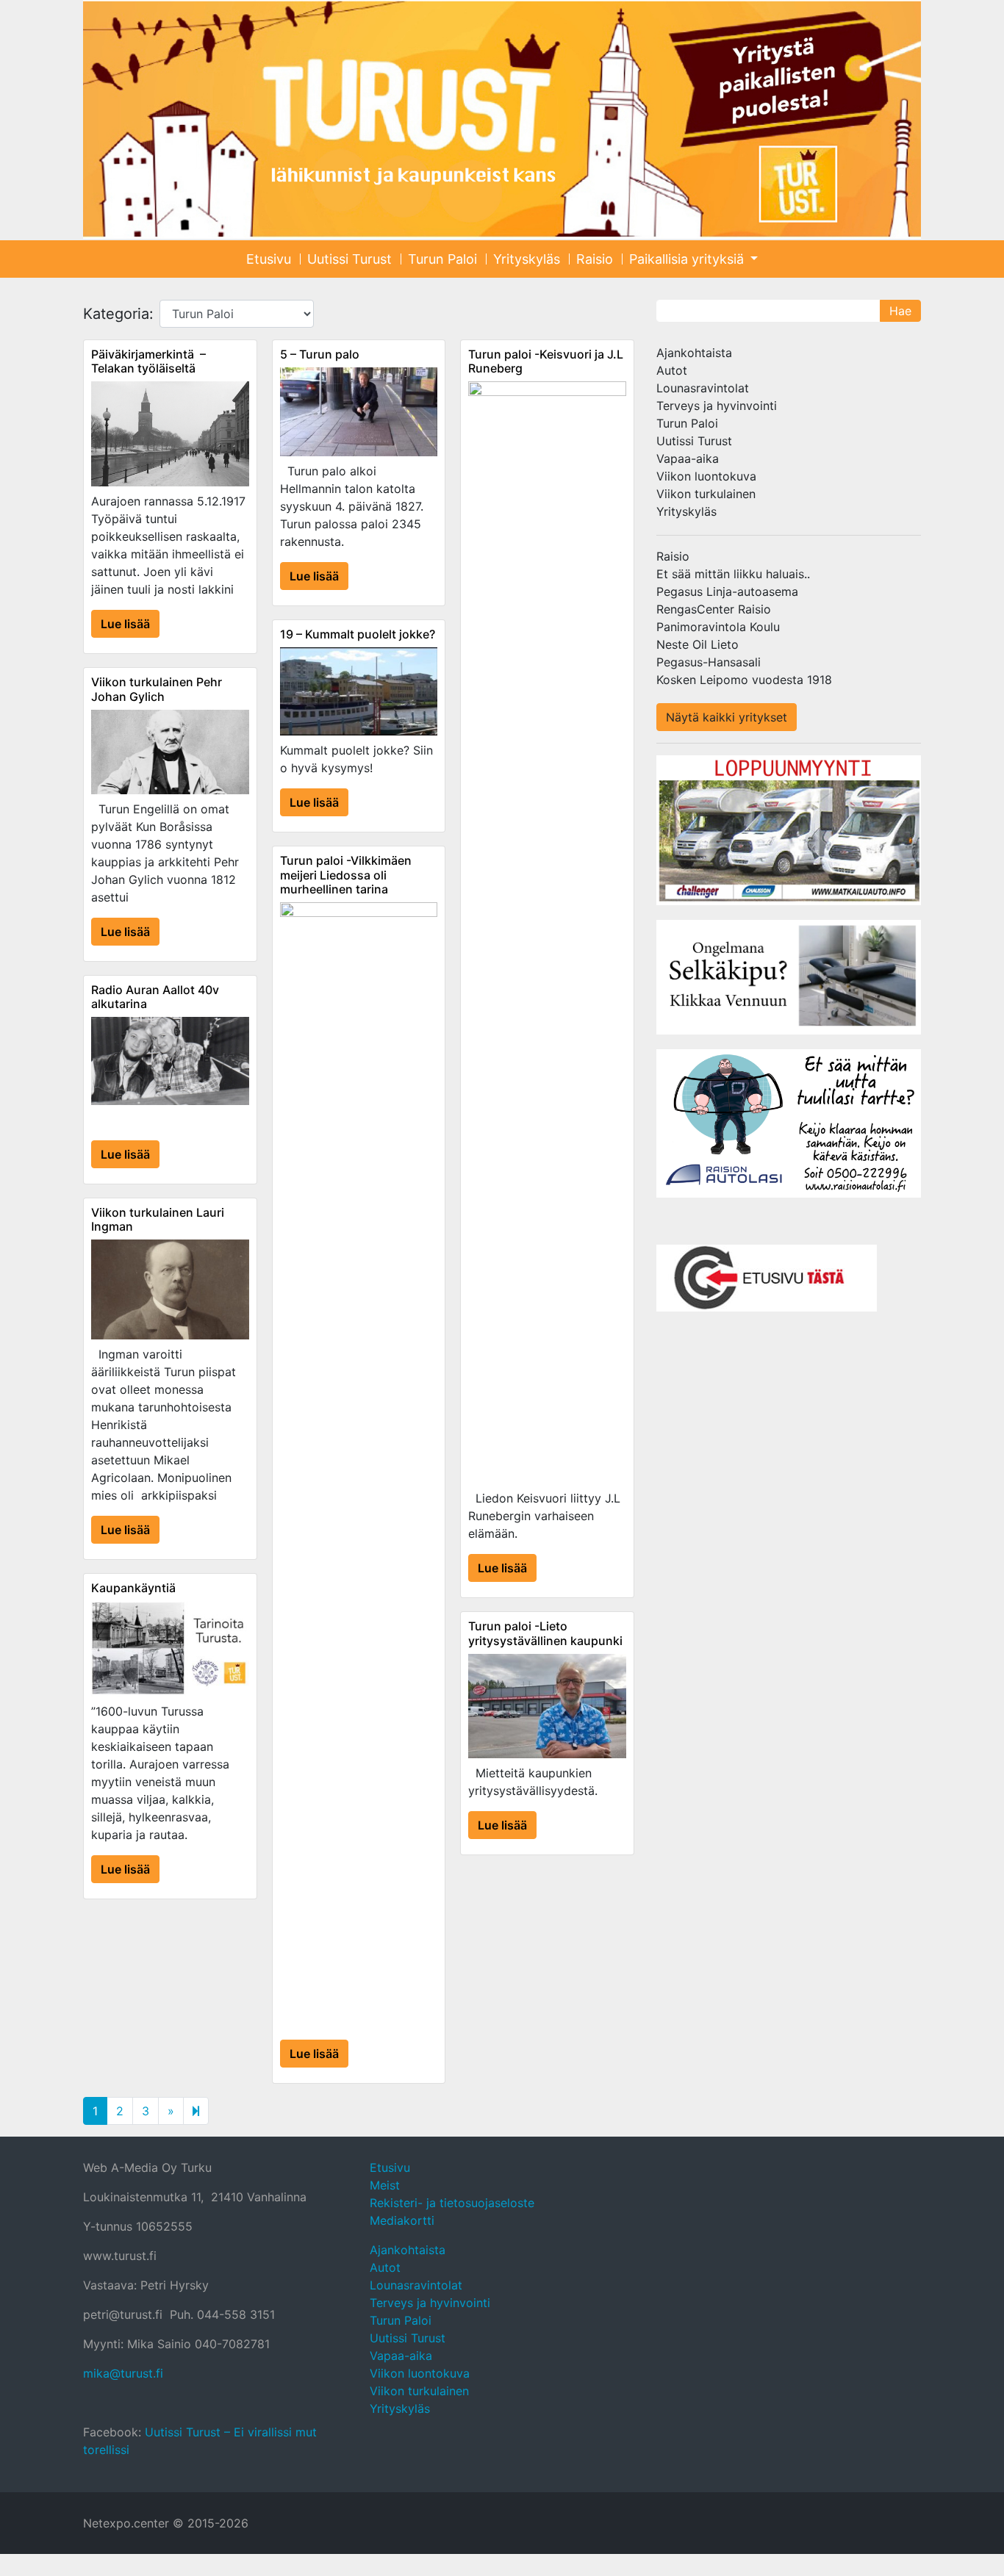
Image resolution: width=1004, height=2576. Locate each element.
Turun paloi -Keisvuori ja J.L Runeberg (546, 361)
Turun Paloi (442, 259)
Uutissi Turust (349, 259)
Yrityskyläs (527, 259)
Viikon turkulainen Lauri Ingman (158, 1219)
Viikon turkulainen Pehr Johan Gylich (157, 689)
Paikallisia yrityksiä (688, 259)
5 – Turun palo (320, 354)
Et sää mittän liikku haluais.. (733, 574)
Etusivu (269, 259)
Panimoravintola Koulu (718, 627)
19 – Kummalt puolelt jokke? (358, 634)
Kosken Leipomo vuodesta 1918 (744, 680)
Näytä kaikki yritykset (727, 717)
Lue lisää (125, 624)
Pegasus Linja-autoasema (727, 591)
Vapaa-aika (688, 458)
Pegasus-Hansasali (709, 662)
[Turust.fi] (502, 119)
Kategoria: (118, 314)
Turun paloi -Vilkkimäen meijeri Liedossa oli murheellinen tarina (346, 874)
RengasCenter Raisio (714, 609)
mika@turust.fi (123, 2373)
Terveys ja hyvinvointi (717, 406)
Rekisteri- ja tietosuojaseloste (452, 2203)
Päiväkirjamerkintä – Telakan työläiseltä (148, 361)
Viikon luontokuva (706, 476)
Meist (385, 2185)
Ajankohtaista (694, 353)
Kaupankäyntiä (133, 1588)
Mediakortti (402, 2220)
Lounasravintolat (703, 388)
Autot (672, 370)
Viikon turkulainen (706, 494)
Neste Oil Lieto (698, 644)
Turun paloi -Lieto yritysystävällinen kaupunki (545, 1633)
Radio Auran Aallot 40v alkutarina (155, 997)
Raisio (595, 259)
